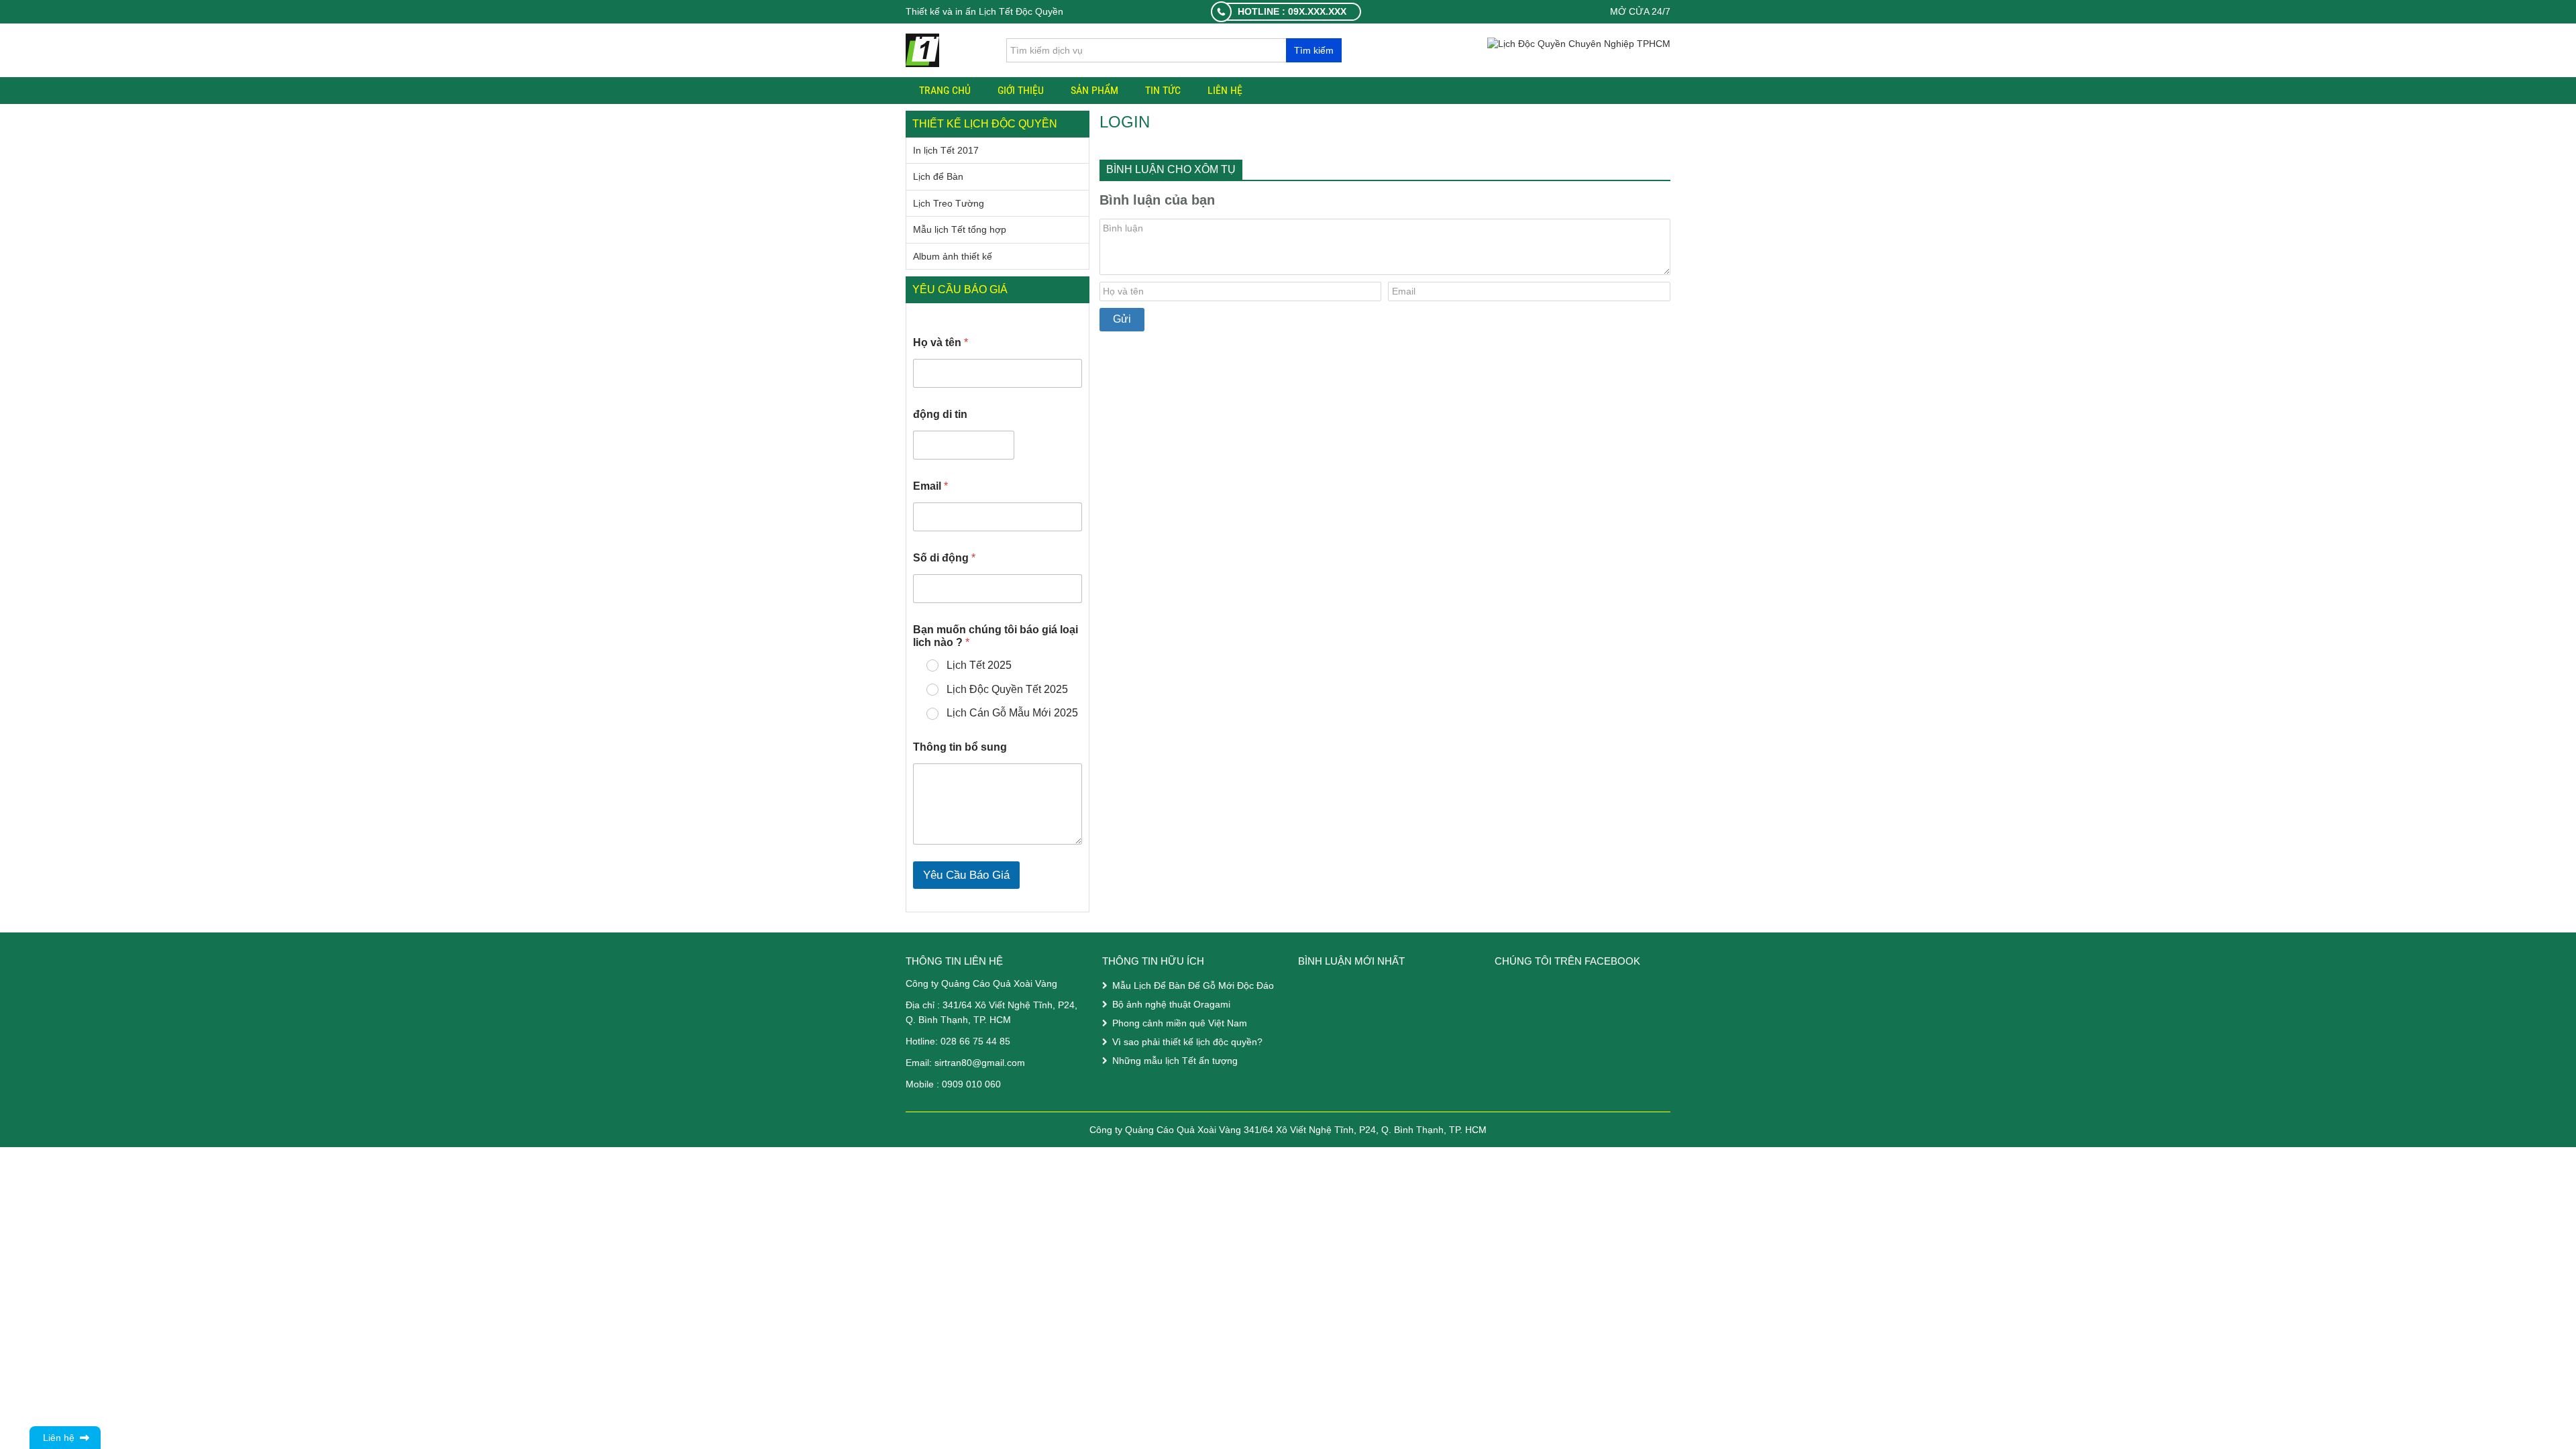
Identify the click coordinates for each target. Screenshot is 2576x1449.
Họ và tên (941, 342)
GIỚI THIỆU (1021, 90)
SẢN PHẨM (1094, 90)
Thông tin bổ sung (960, 747)
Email (930, 486)
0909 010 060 (971, 1084)
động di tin (940, 414)
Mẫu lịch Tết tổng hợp (960, 229)
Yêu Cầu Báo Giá (966, 875)
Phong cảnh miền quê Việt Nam (1180, 1023)
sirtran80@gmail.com (980, 1063)
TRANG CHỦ (945, 90)
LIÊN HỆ (1225, 90)
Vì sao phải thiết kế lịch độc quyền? (1187, 1042)
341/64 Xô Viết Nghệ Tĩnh (998, 1005)
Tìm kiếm (1314, 50)
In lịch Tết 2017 (946, 150)
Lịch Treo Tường (949, 203)
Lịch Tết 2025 (979, 665)
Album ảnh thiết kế (953, 256)
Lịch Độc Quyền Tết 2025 (1007, 689)
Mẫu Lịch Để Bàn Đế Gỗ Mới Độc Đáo (1193, 985)
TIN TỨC (1163, 90)
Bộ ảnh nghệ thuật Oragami (1171, 1004)
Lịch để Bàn (938, 176)
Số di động (944, 558)
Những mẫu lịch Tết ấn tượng (1175, 1061)
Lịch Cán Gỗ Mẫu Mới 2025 (1012, 713)
